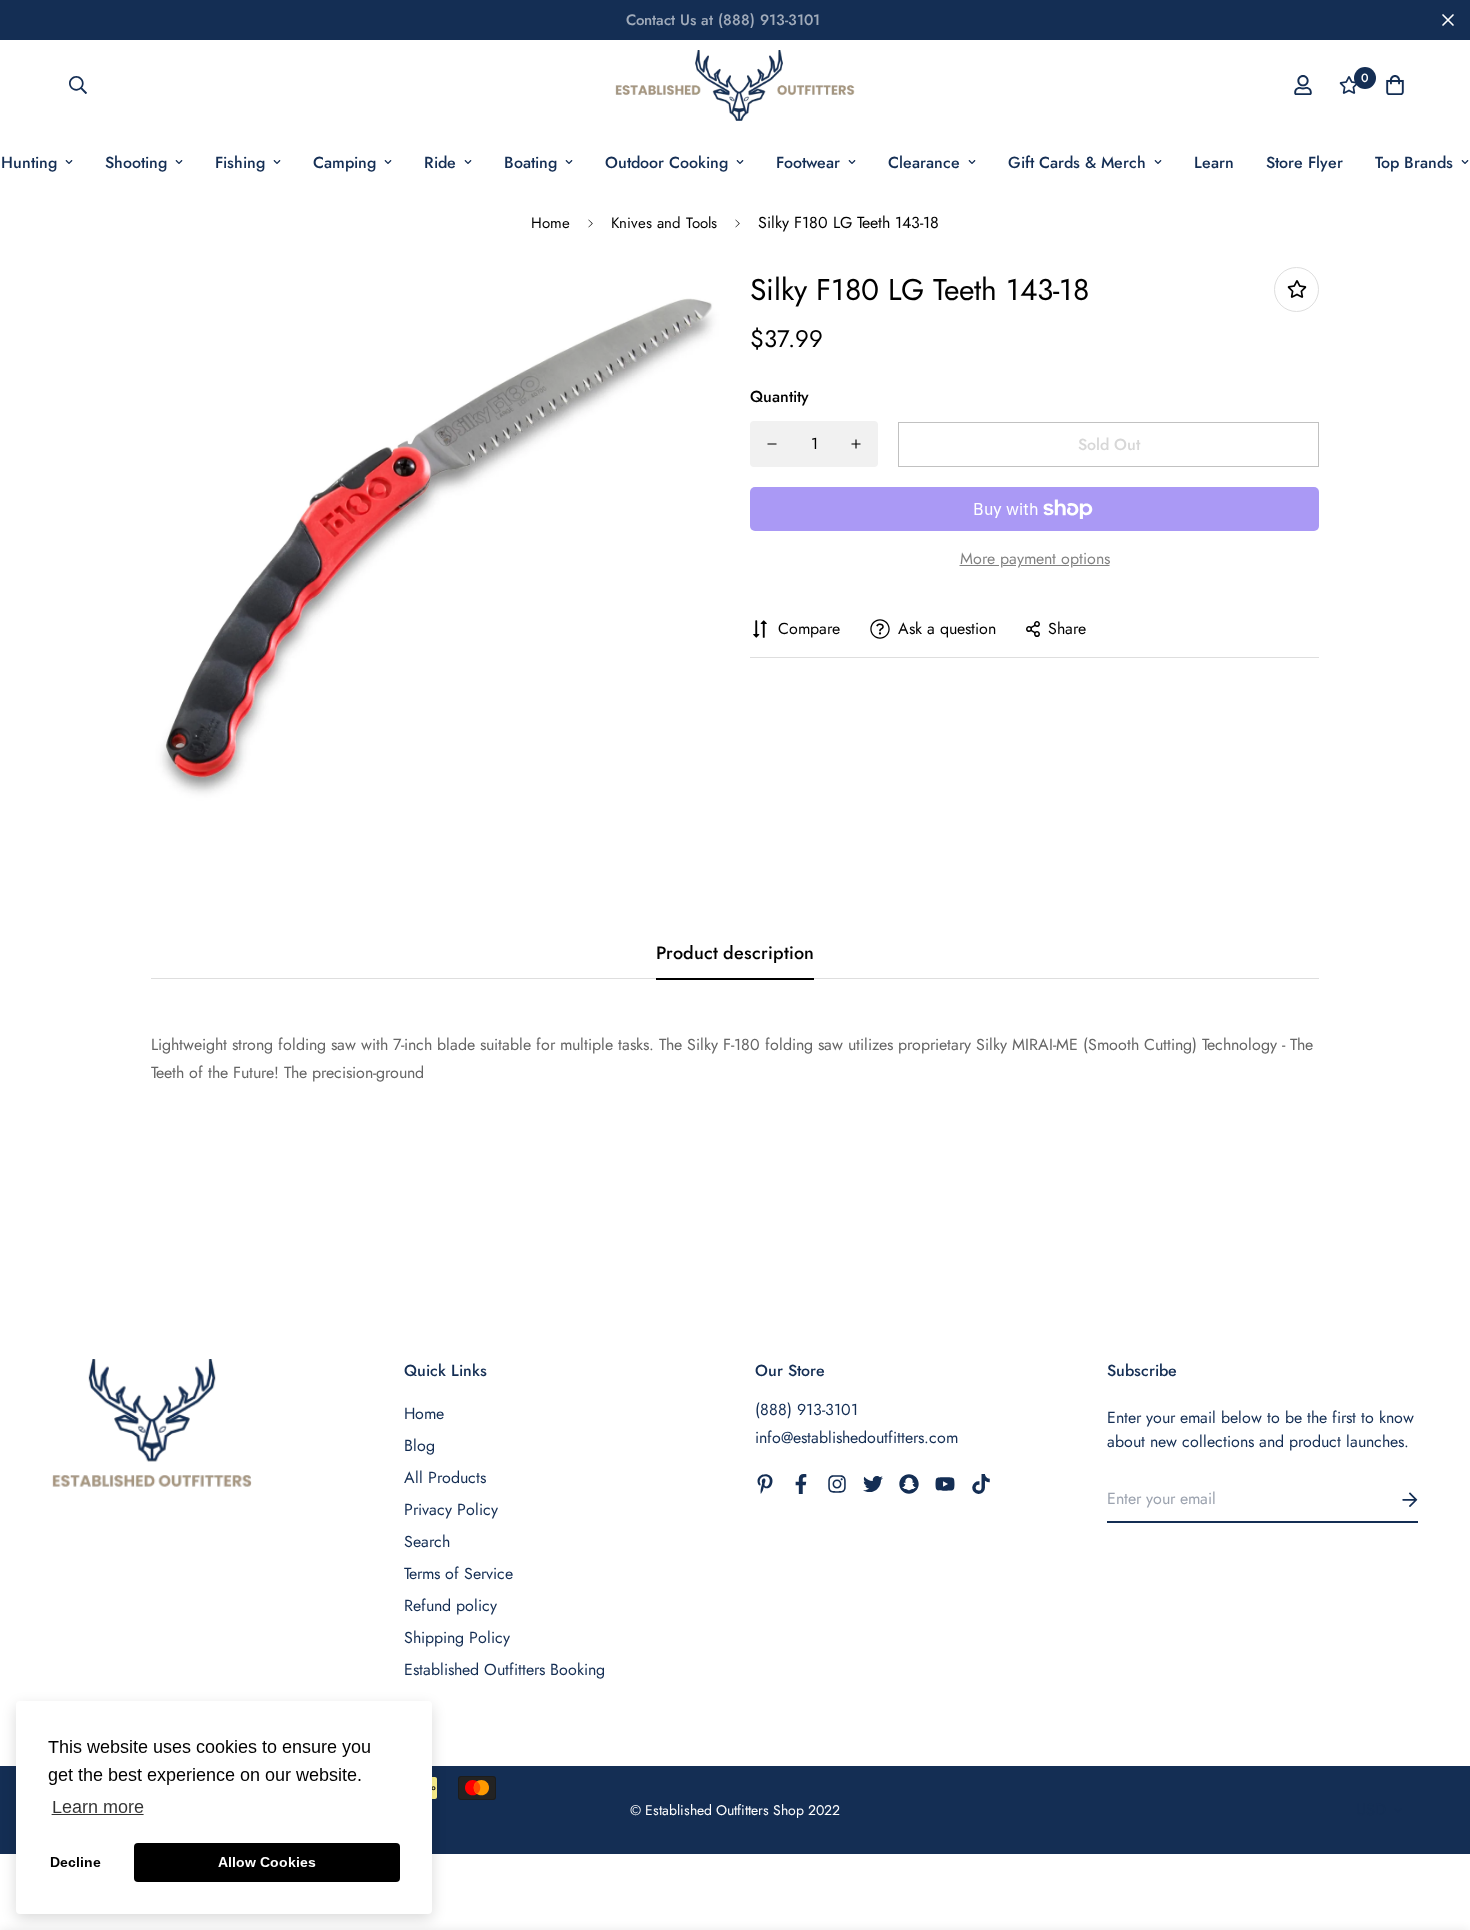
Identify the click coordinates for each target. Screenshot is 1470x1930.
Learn (1214, 162)
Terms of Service (458, 1573)
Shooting (136, 162)
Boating (530, 162)
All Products (445, 1477)
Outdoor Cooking (666, 162)
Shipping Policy (457, 1637)
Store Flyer (1304, 162)
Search (427, 1541)
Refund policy (450, 1605)
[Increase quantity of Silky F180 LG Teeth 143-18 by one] (856, 444)
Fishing (240, 162)
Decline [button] (75, 1862)
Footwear (808, 162)
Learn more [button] (98, 1807)
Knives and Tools (664, 223)
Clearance (924, 162)
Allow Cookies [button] (267, 1862)
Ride (440, 162)
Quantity (779, 396)
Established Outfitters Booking (504, 1669)
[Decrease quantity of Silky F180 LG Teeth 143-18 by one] (772, 444)
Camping (344, 162)
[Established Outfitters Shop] (735, 85)
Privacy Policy (451, 1509)
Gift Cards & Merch (1077, 162)
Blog (419, 1445)
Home (550, 223)
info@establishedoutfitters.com (856, 1437)
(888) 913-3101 (806, 1409)
